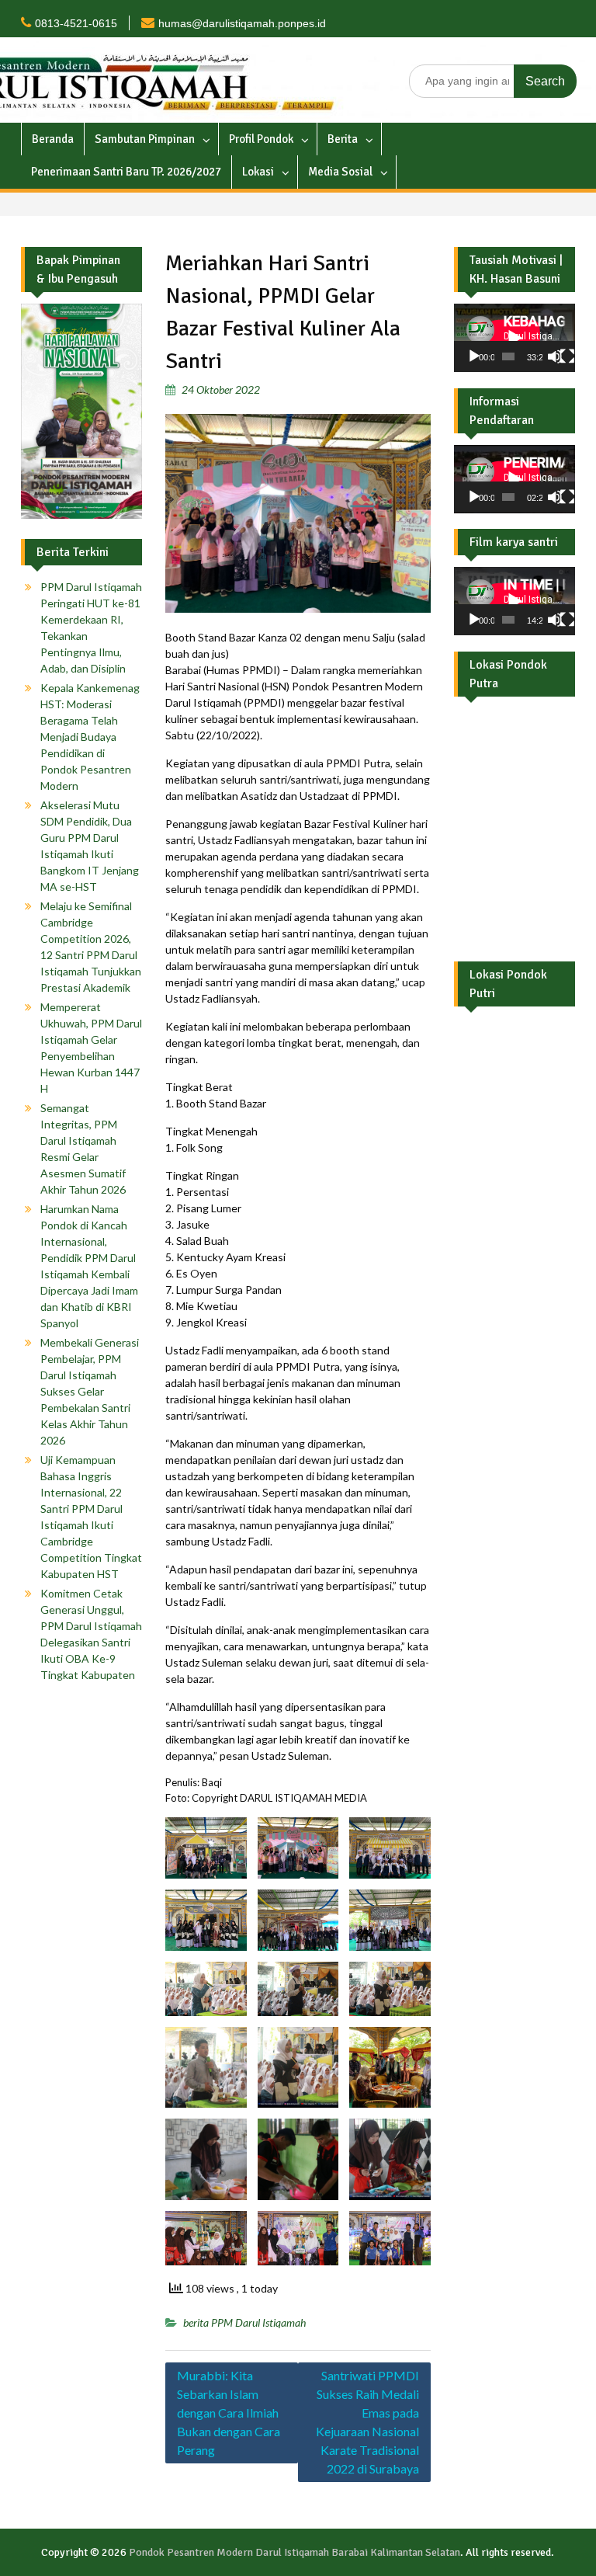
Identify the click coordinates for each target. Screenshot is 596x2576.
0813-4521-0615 (76, 23)
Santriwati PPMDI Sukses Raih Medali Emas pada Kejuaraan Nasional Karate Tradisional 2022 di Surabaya (367, 2422)
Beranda (53, 139)
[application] (515, 338)
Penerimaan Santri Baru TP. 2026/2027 (126, 172)
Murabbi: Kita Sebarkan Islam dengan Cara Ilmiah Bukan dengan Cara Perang (229, 2413)
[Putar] (474, 356)
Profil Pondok (261, 139)
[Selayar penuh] (567, 356)
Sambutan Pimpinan (145, 139)
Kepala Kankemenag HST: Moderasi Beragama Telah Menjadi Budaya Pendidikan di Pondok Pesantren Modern (90, 737)
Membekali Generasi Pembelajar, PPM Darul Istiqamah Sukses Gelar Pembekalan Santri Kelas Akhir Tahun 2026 (90, 1391)
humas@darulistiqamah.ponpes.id (242, 23)
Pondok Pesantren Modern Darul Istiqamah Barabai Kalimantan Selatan (295, 2552)
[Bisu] (555, 356)
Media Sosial (340, 172)
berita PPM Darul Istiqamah (244, 2322)
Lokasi (258, 172)
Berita (343, 139)
